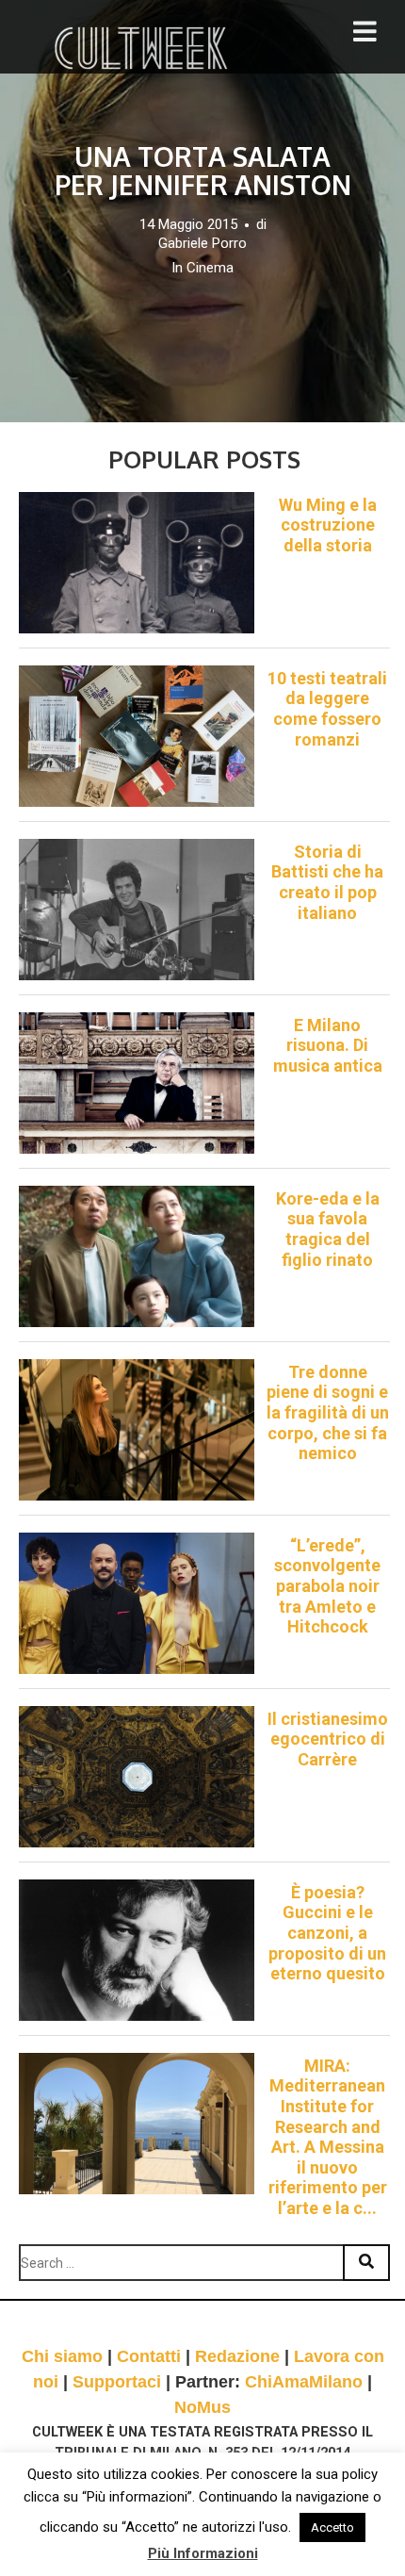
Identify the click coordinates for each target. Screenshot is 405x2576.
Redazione (237, 2356)
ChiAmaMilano (304, 2382)
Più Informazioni (203, 2553)
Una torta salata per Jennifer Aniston (203, 171)
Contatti (149, 2356)
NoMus (202, 2407)
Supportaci (117, 2382)
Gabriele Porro (202, 243)
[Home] (143, 48)
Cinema (210, 268)
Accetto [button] (332, 2527)
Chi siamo (62, 2356)
